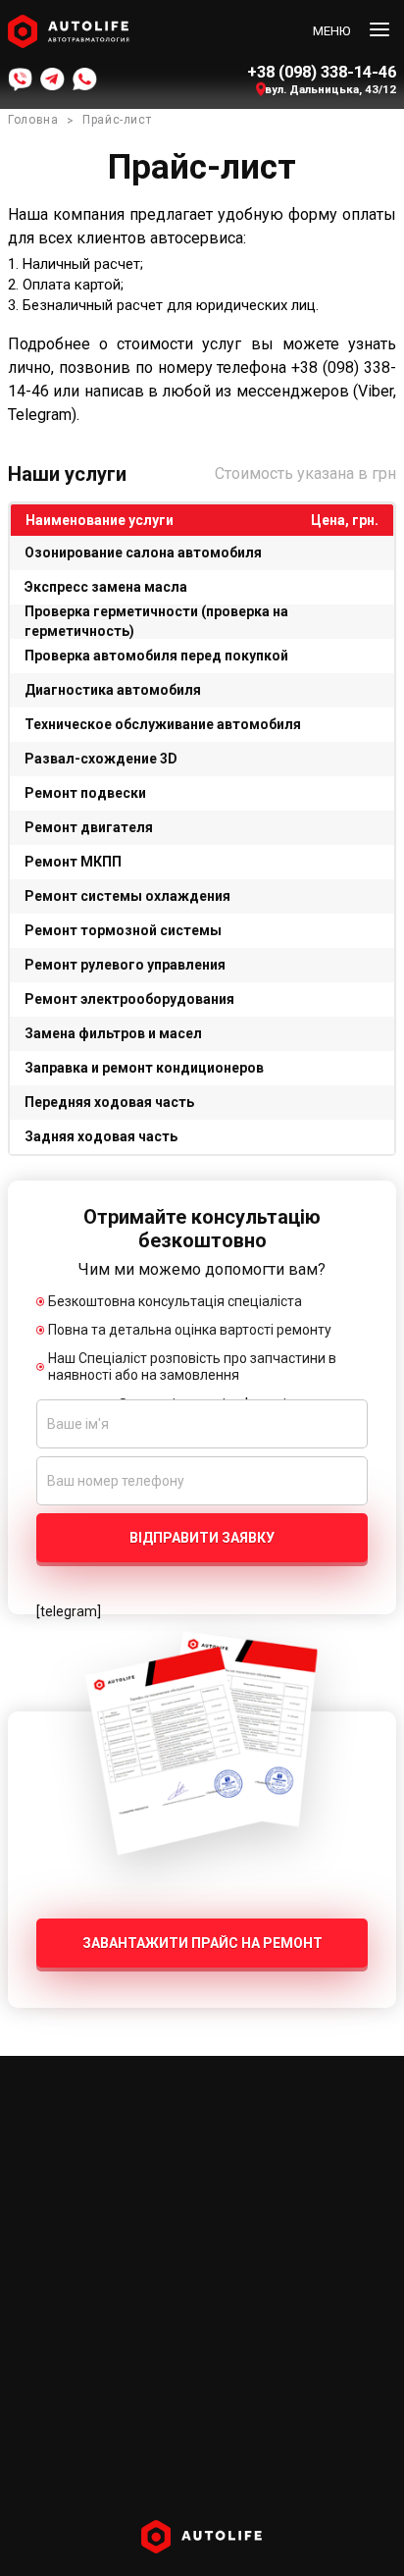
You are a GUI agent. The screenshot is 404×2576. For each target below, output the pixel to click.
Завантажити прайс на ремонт (202, 1943)
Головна (33, 120)
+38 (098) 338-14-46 (322, 72)
